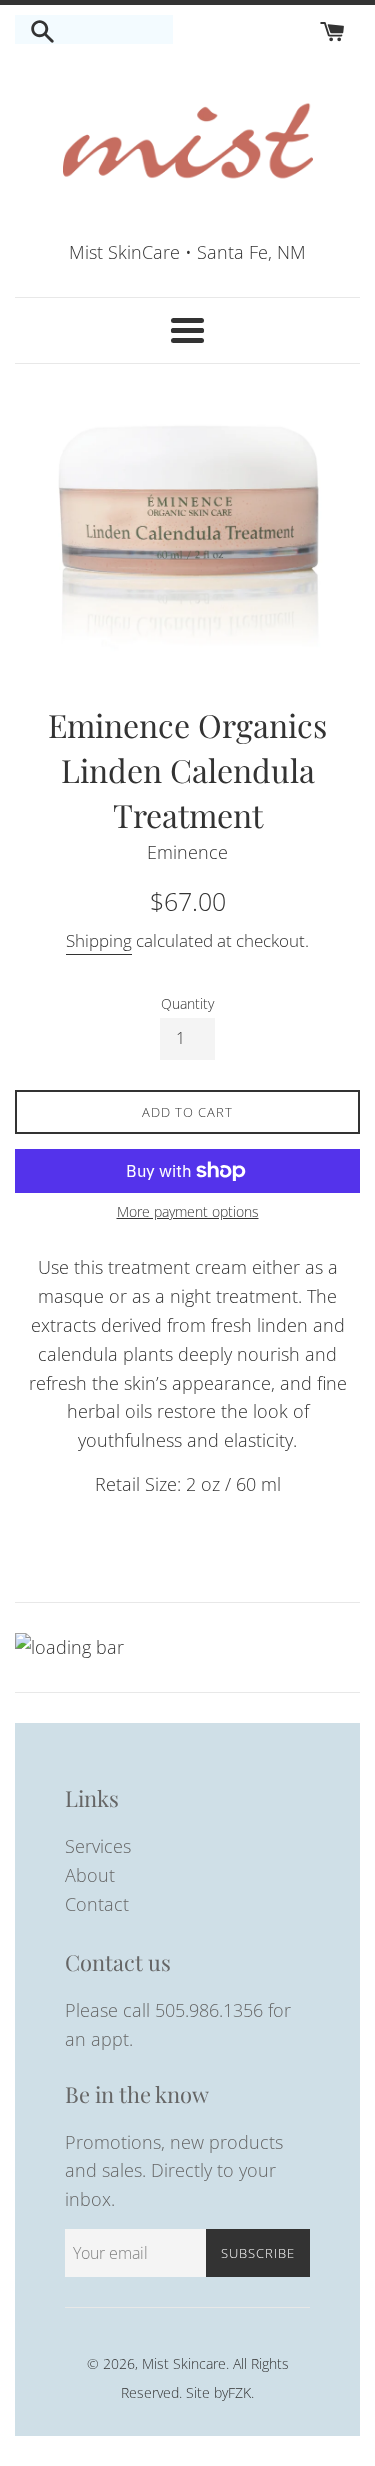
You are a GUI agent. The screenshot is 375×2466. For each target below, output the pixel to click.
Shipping (99, 940)
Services (98, 1846)
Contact (97, 1904)
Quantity (187, 1003)
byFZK (232, 2392)
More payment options (188, 1211)
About (90, 1875)
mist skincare (184, 2363)
